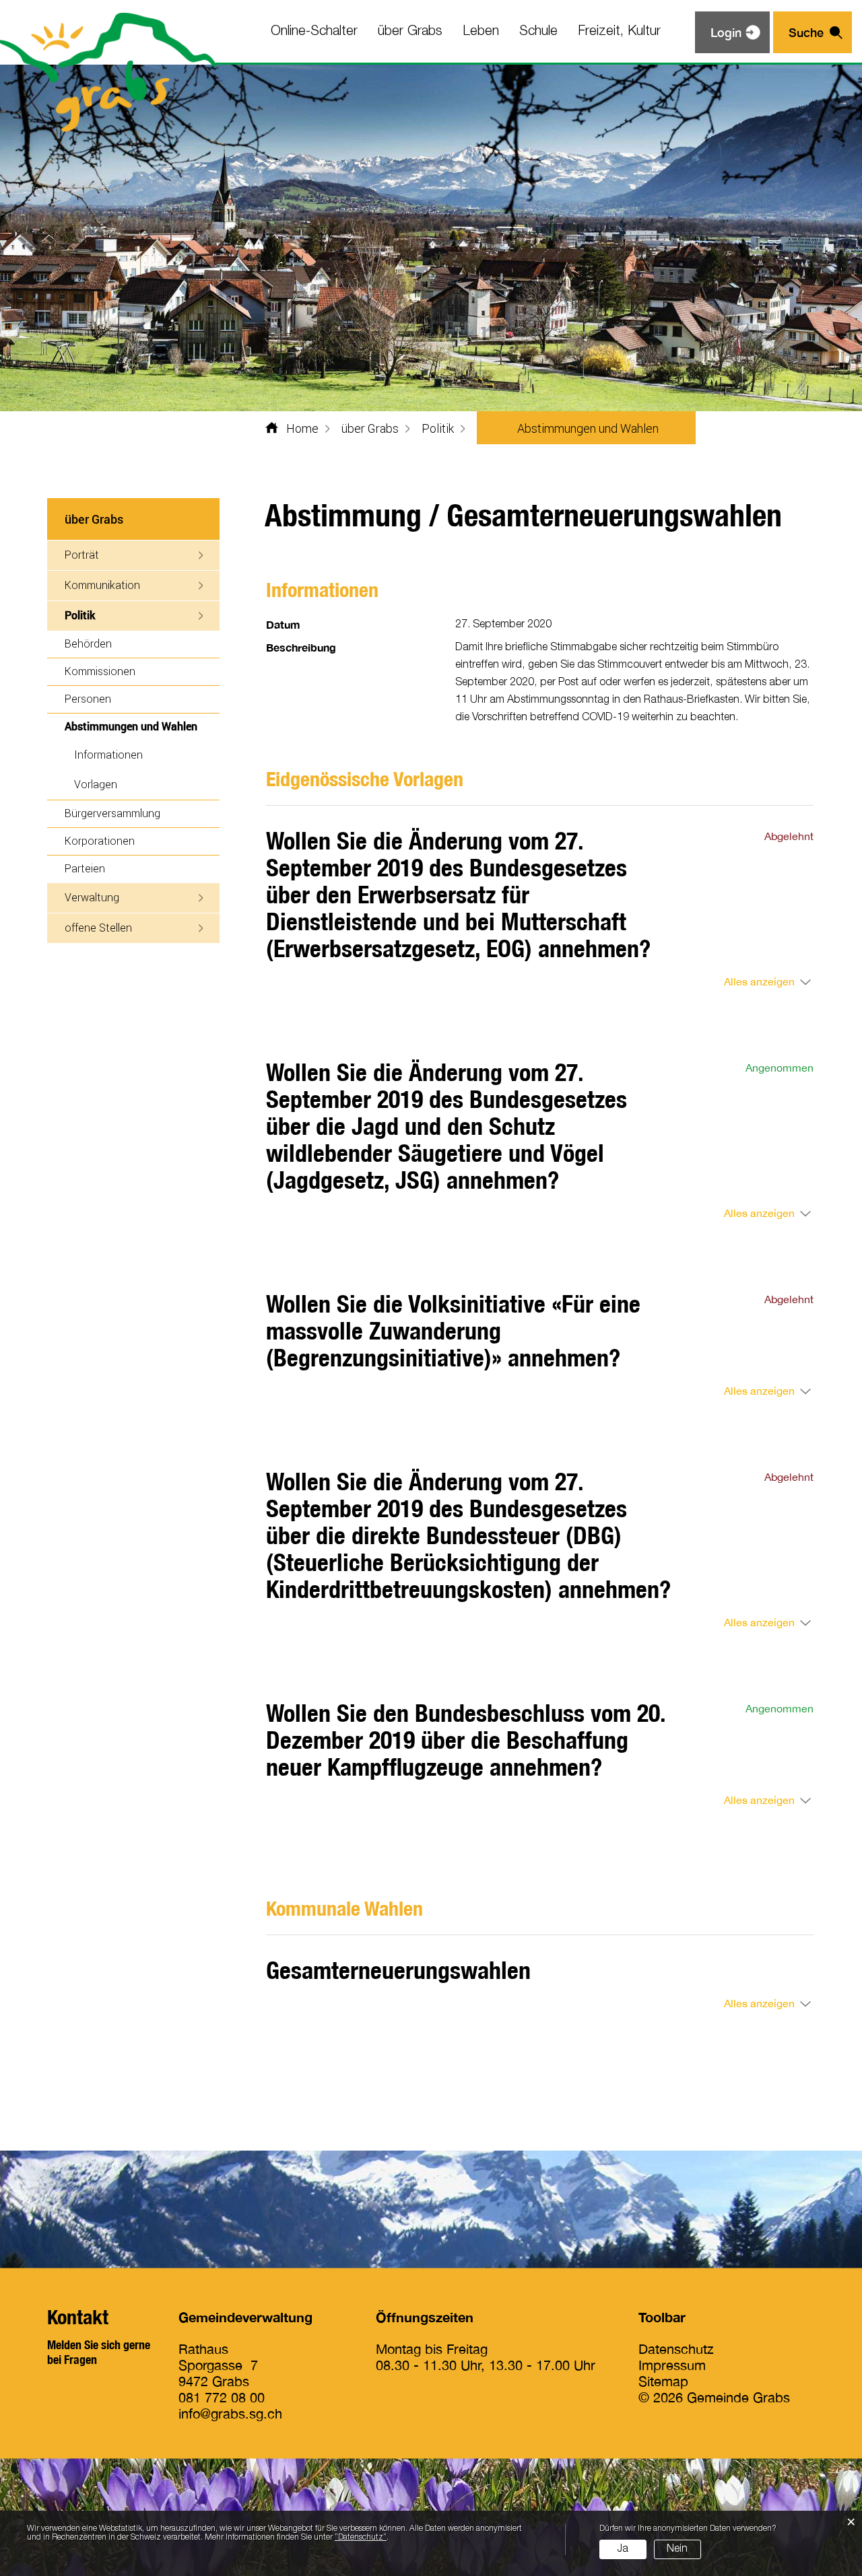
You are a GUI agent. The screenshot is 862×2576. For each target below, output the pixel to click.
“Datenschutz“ (361, 2537)
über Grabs (410, 32)
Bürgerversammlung (112, 813)
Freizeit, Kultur (619, 32)
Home (302, 428)
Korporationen (100, 840)
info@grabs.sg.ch (230, 2413)
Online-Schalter (314, 32)
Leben (481, 32)
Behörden (88, 643)
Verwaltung (92, 897)
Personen (88, 698)
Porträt (82, 554)
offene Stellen (98, 927)
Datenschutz (676, 2349)
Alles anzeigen (759, 981)
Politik (80, 615)
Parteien (85, 868)
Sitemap (663, 2381)
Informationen (108, 754)
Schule (538, 32)
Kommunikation (102, 585)
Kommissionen (100, 671)
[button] (370, 428)
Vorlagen (96, 784)
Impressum (672, 2365)
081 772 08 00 (222, 2397)
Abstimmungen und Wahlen (142, 726)
